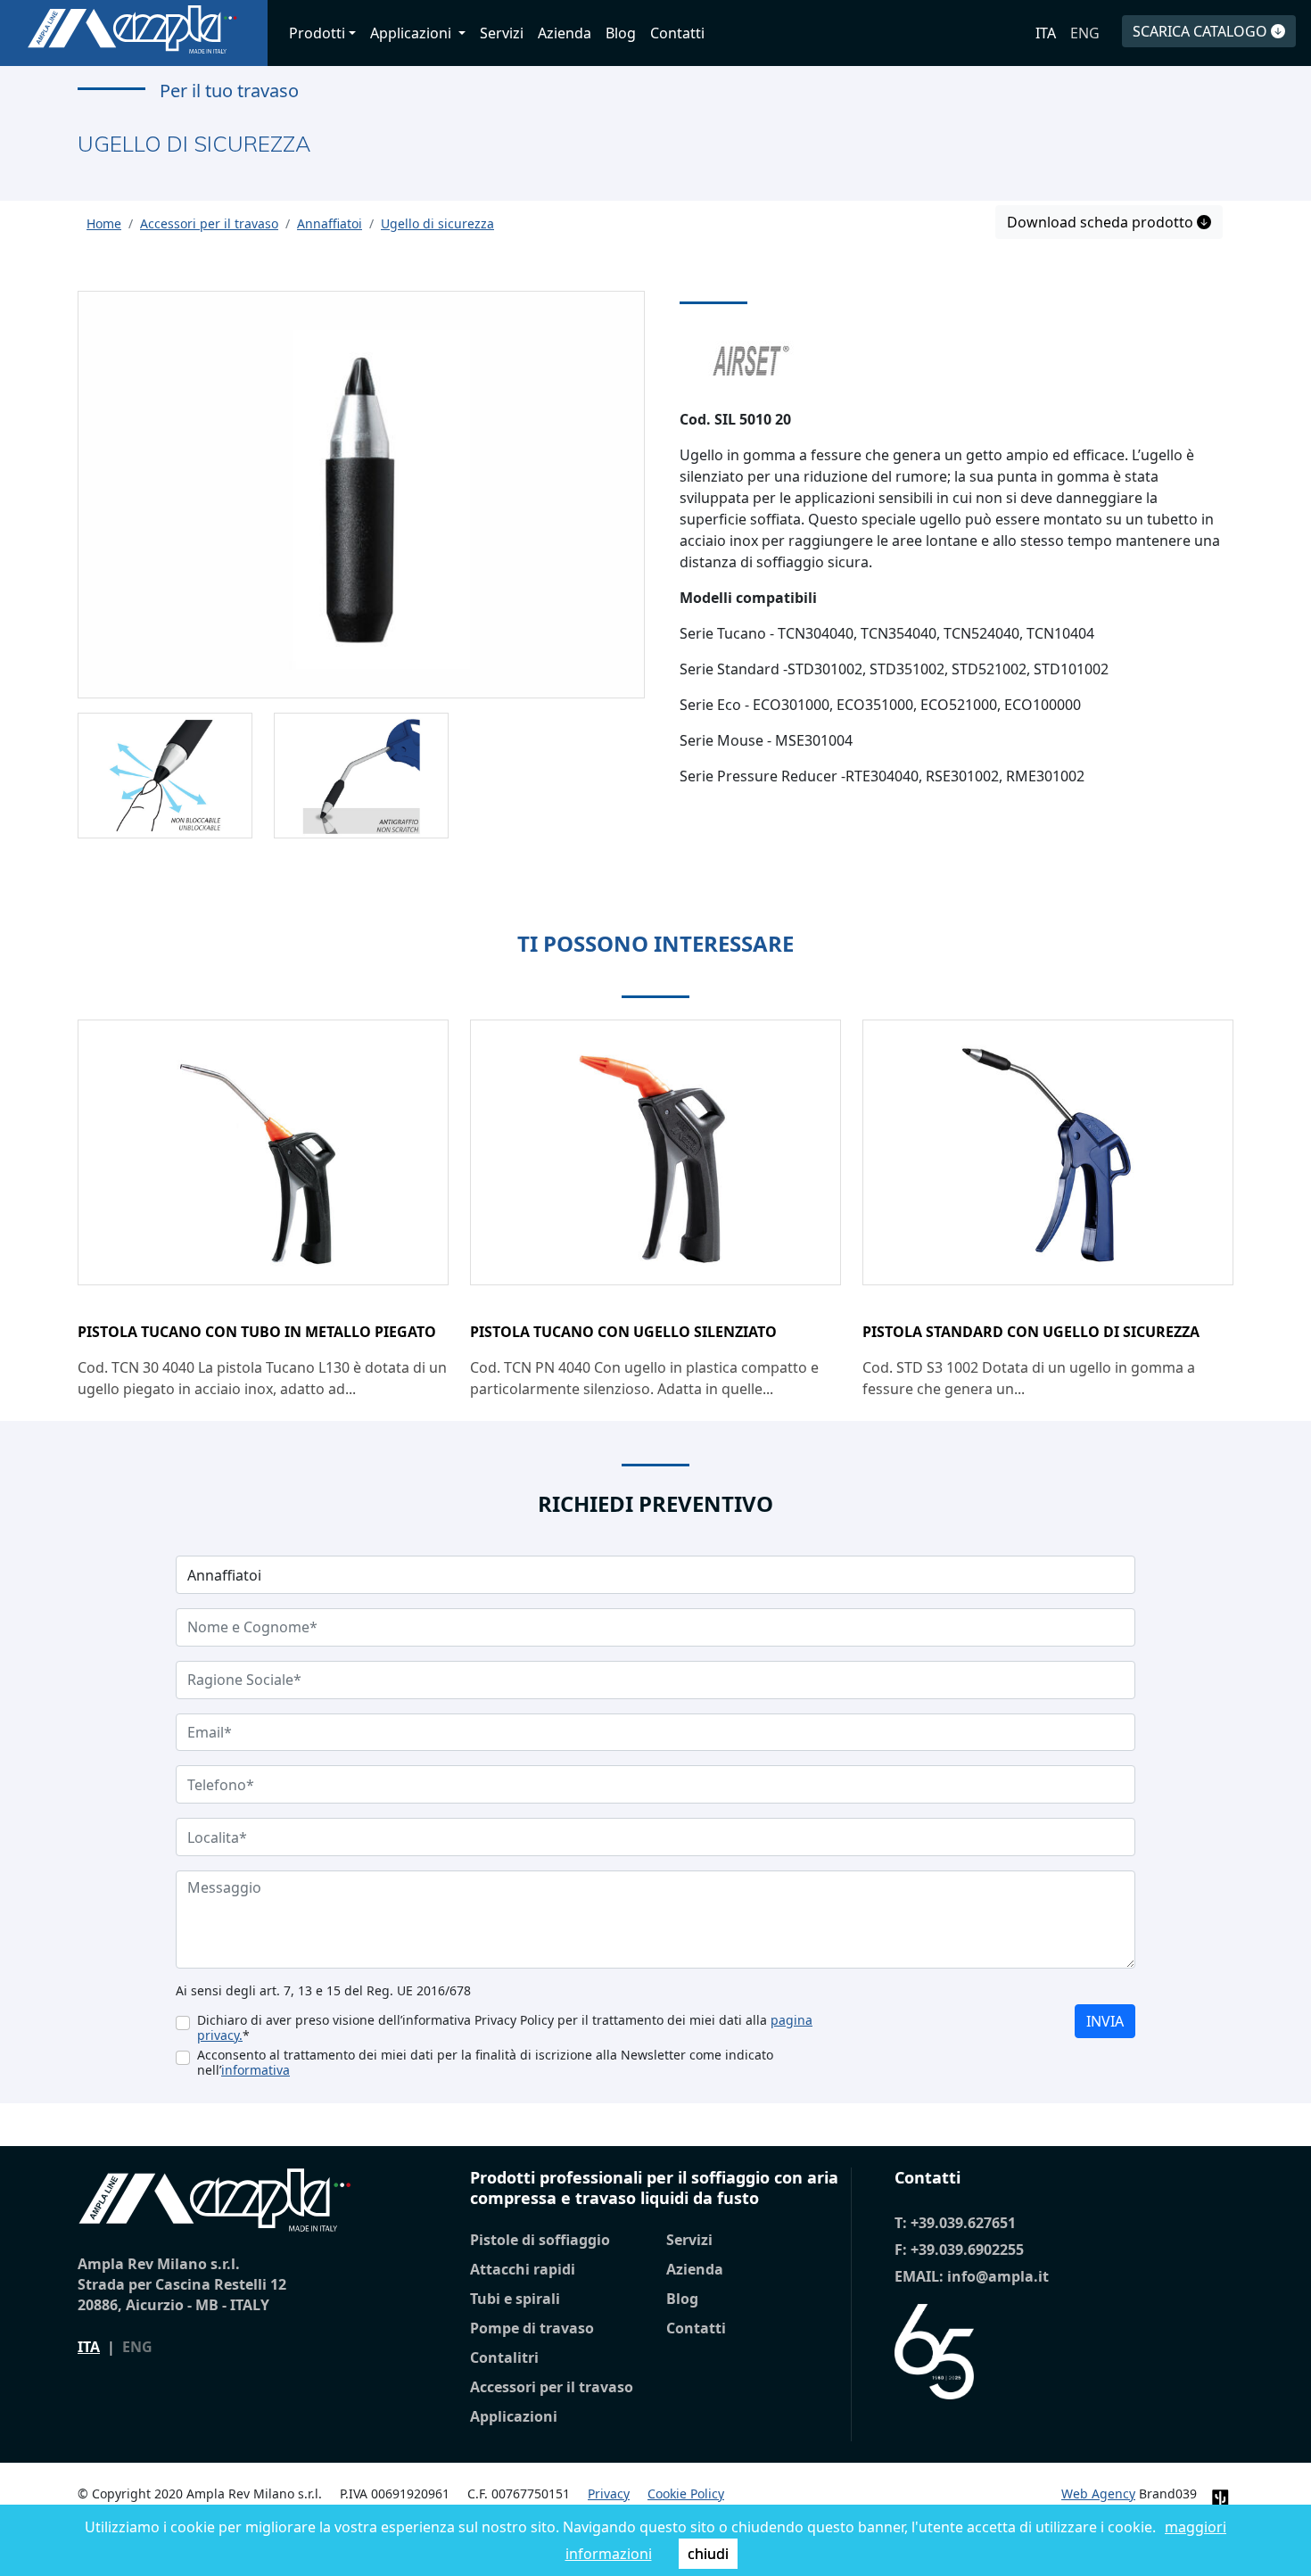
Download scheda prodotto (1102, 222)
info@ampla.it (998, 2276)
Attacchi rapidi (523, 2269)
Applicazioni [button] (412, 33)
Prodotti (317, 33)
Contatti (677, 33)
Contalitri (504, 2357)
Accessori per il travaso (552, 2387)
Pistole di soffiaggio (540, 2240)
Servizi (502, 33)
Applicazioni (514, 2416)
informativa (256, 2070)
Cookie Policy (686, 2493)
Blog (621, 33)
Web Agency (1098, 2493)
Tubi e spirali (515, 2299)
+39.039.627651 (963, 2223)
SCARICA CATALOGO (1202, 31)
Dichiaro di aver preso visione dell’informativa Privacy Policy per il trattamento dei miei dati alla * (505, 2027)
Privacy (609, 2493)
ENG (1085, 33)
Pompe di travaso (532, 2328)
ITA (1046, 33)
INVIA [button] (1105, 2021)
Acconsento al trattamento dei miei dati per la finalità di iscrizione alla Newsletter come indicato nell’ (485, 2062)
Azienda (565, 33)
